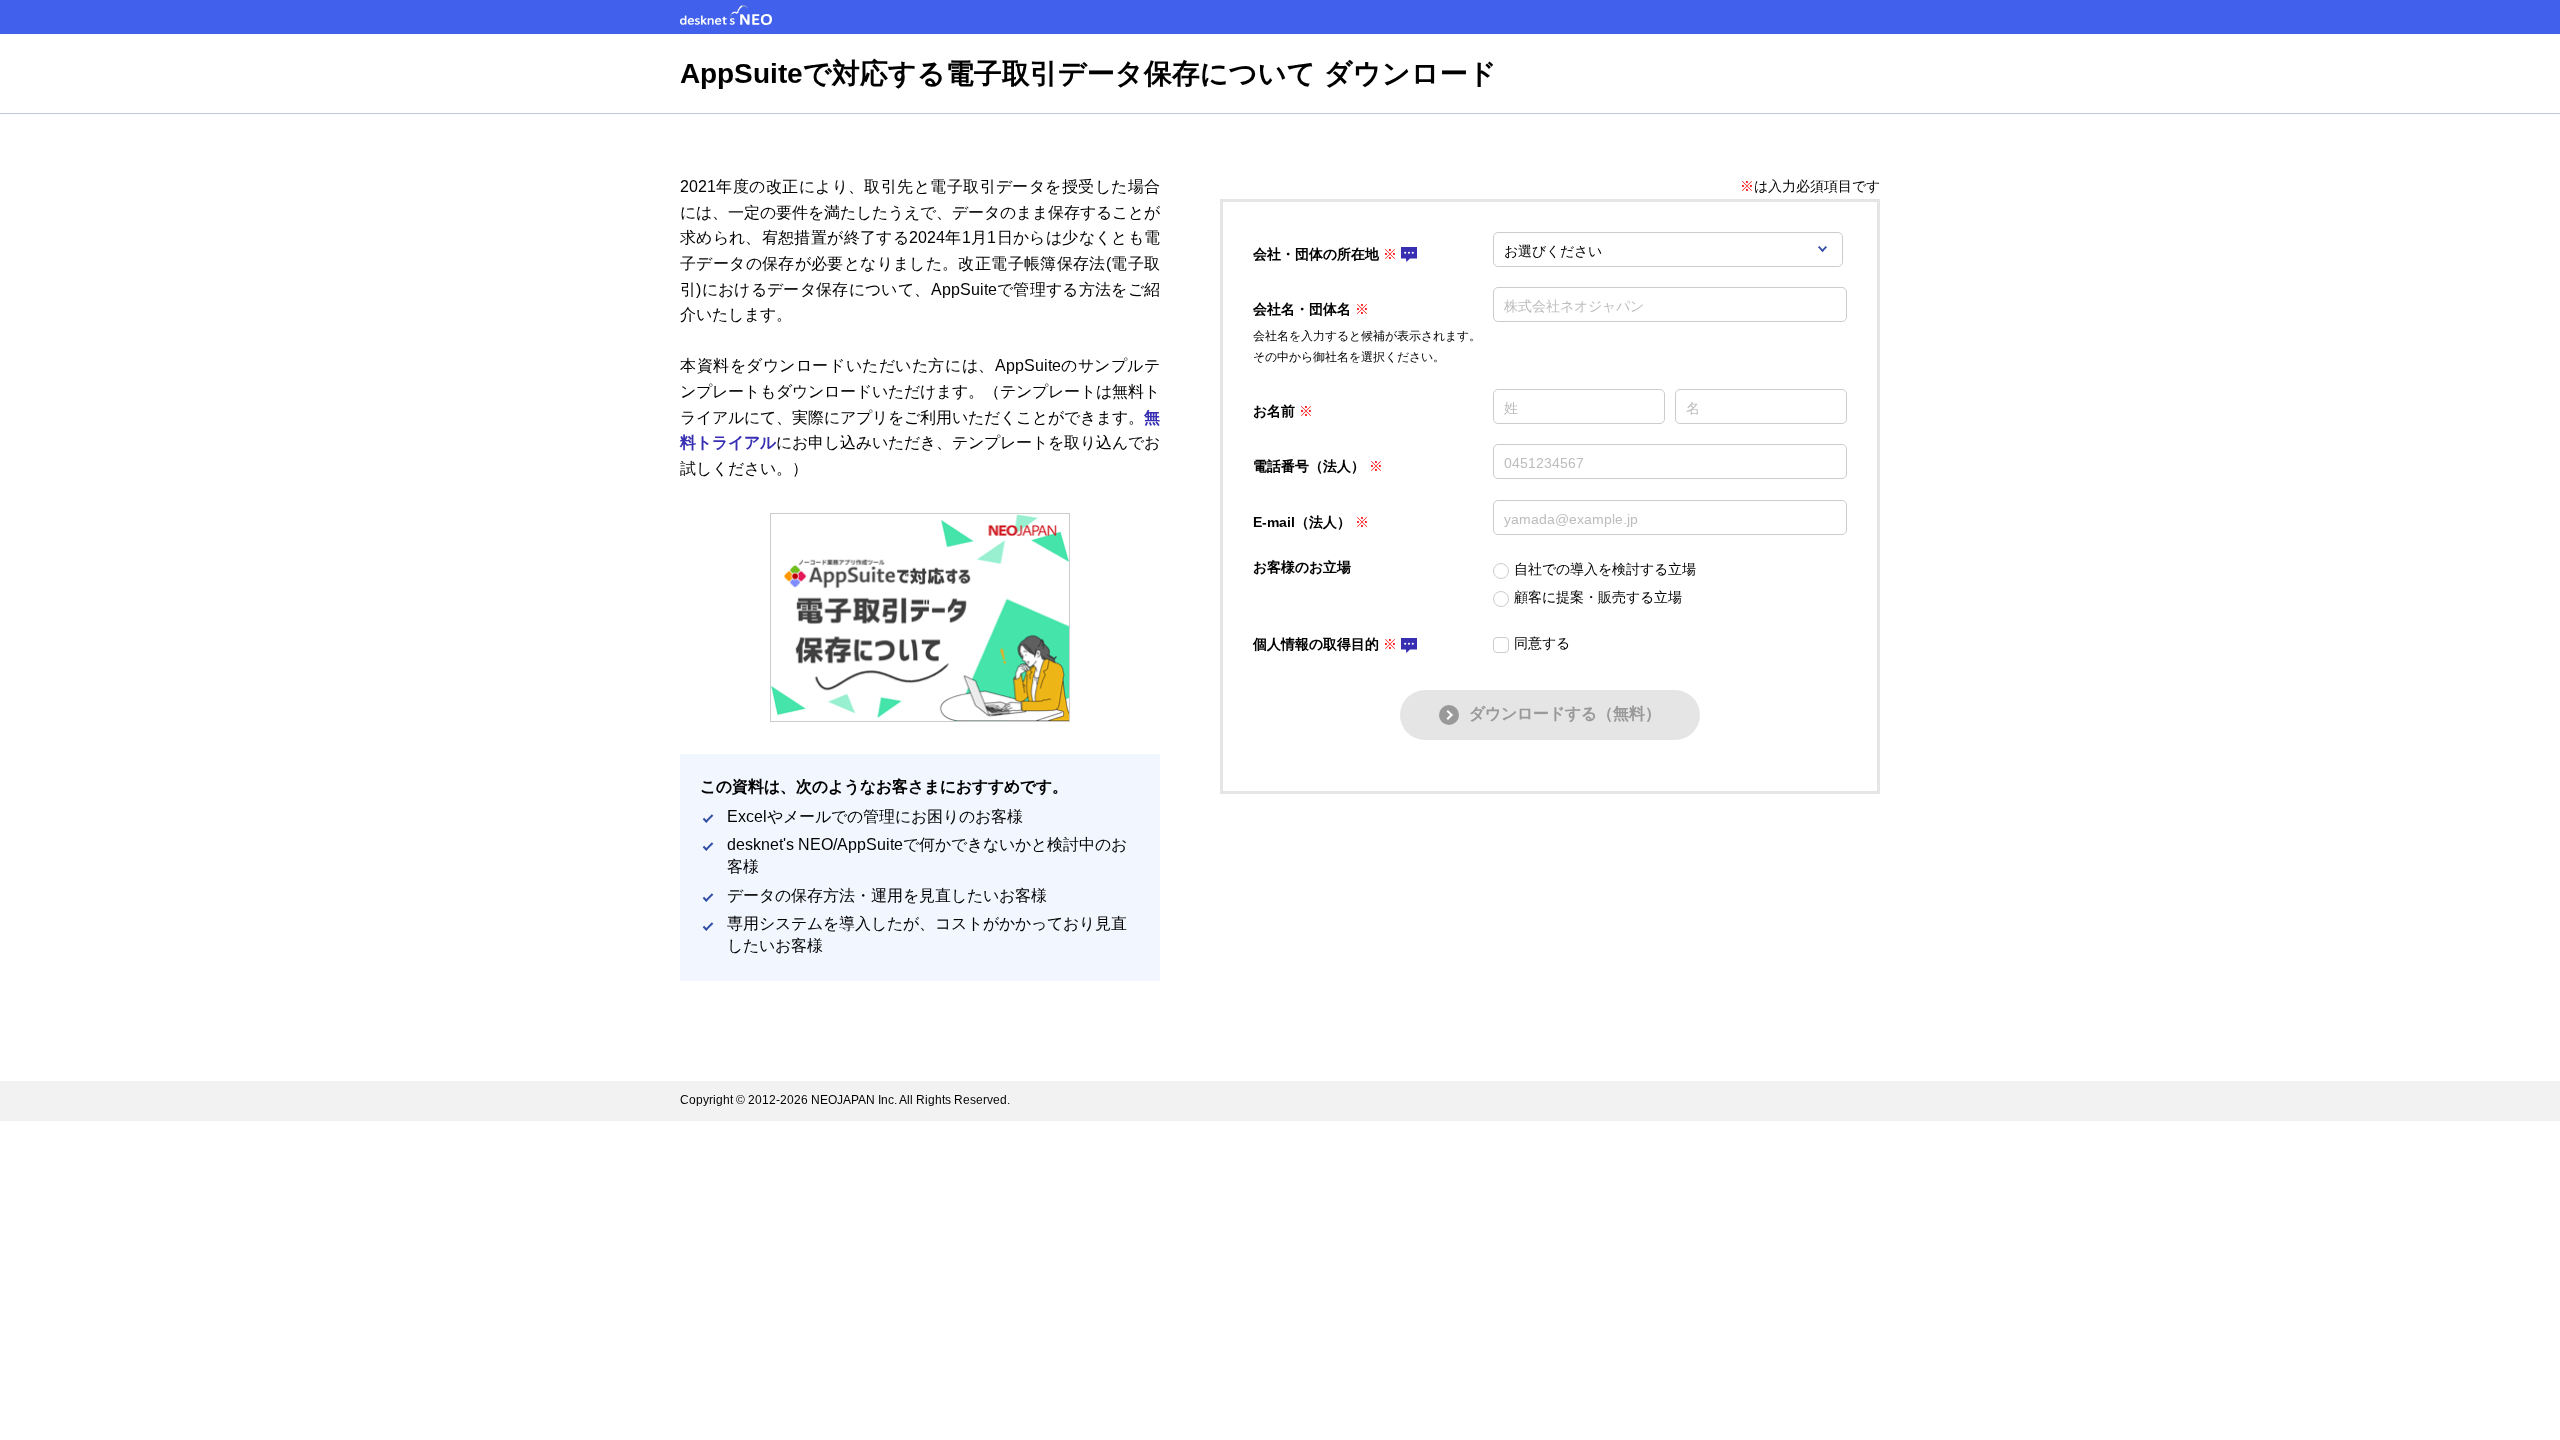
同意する (1542, 643)
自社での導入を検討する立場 (1605, 569)
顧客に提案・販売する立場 (1598, 597)
